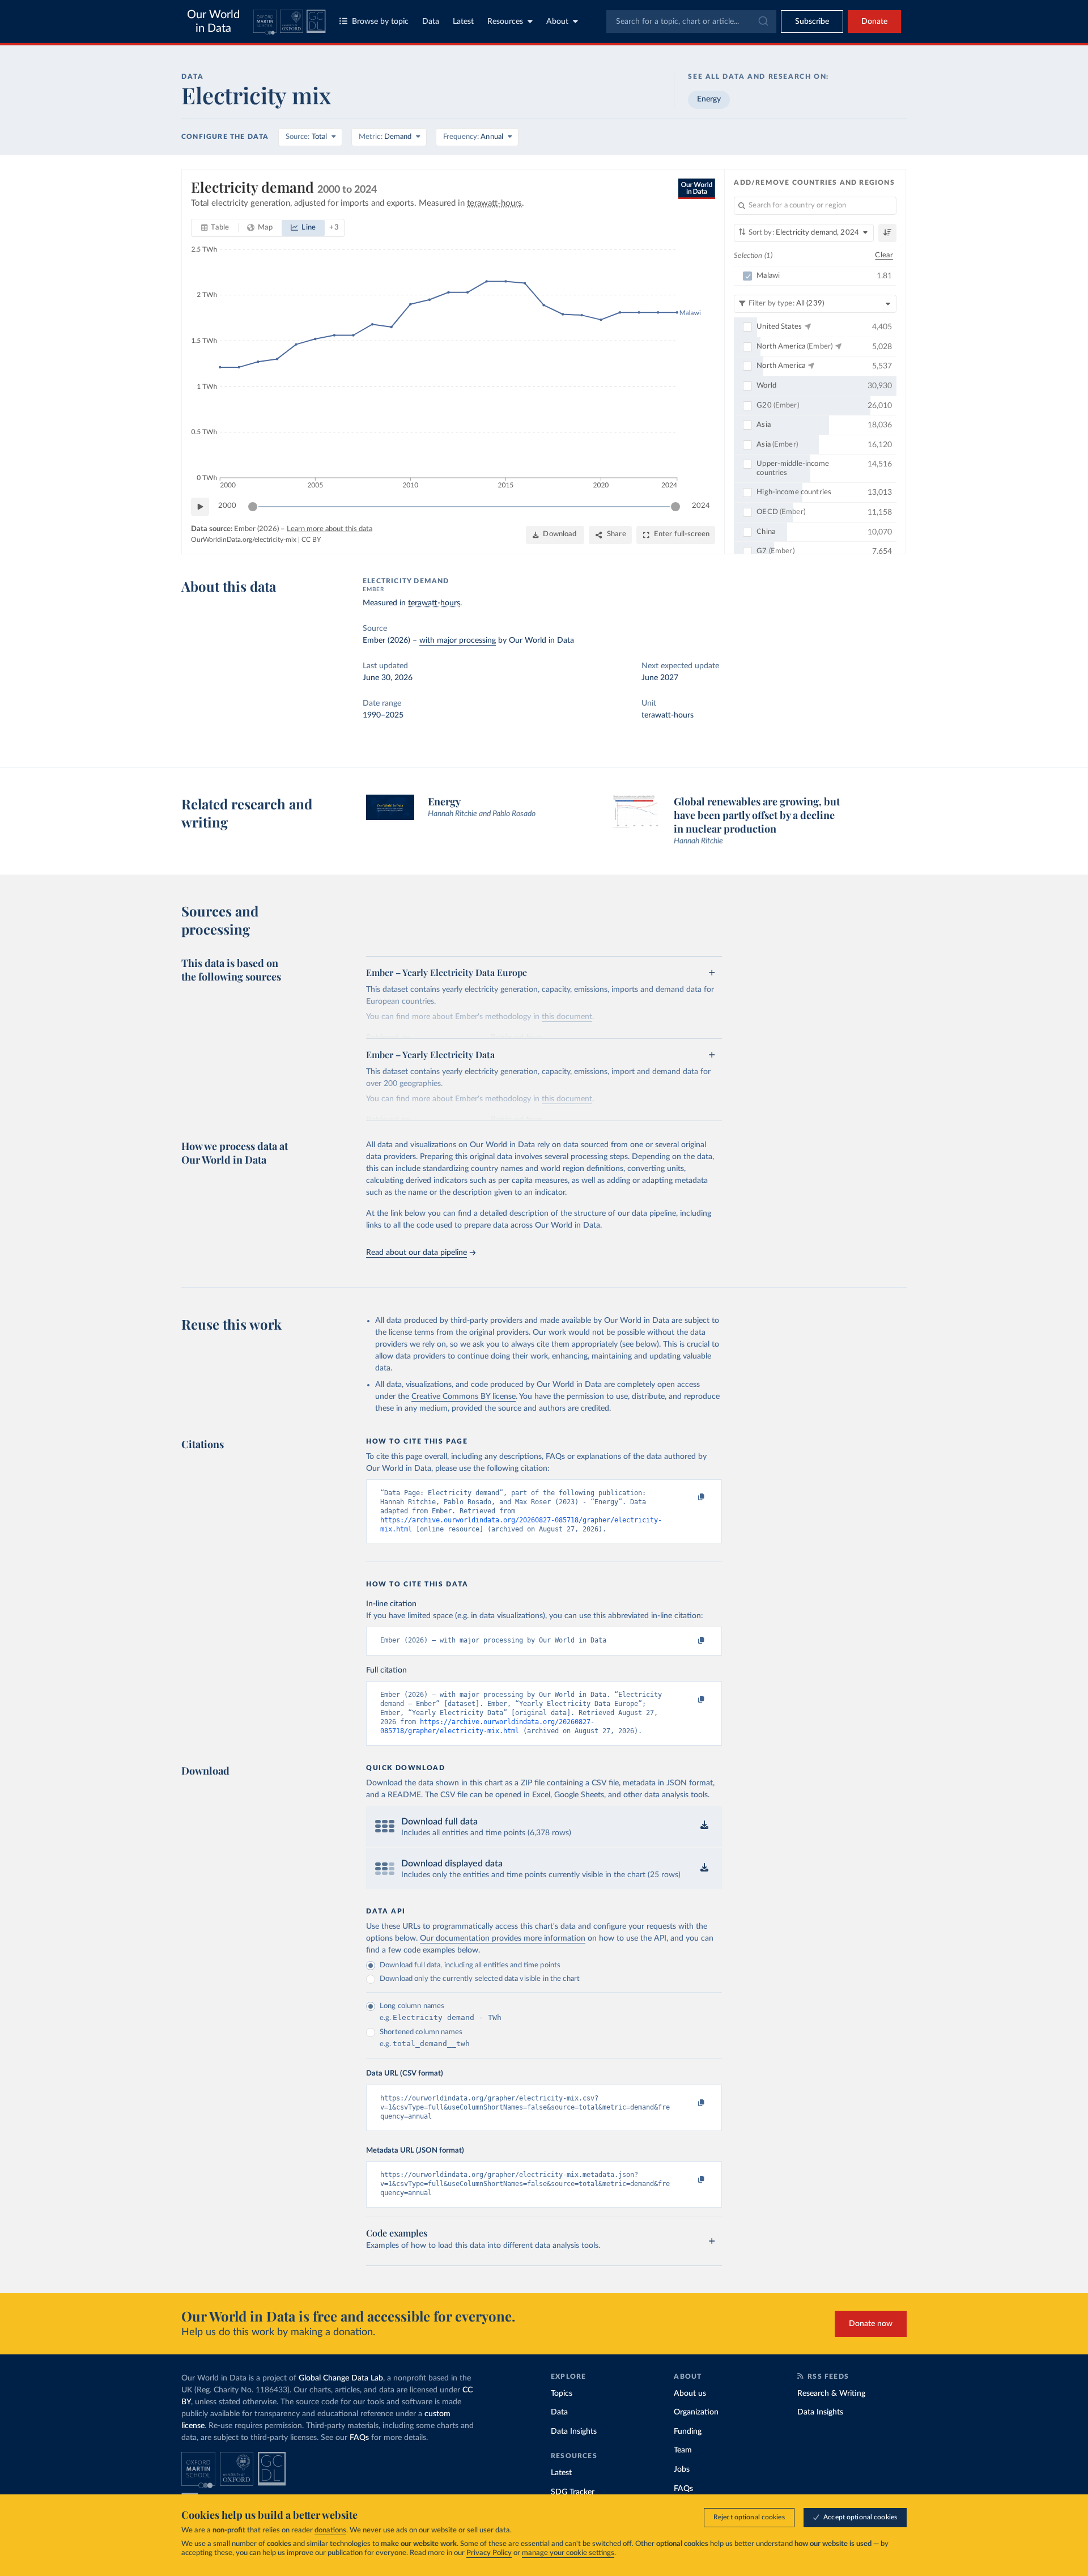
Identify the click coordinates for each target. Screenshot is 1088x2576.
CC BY (311, 540)
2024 (701, 506)
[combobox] (691, 22)
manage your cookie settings (568, 2553)
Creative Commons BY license (464, 1397)
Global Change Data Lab (341, 2378)
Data (431, 22)
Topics (562, 2393)
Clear (884, 255)
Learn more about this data (330, 529)
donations (330, 2530)
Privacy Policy (489, 2553)
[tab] (215, 228)
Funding (688, 2431)
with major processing (458, 640)
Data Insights (574, 2431)
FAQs (359, 2438)
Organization (696, 2412)
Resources (505, 22)
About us (690, 2393)
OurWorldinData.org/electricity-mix (244, 540)
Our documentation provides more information (503, 1938)
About (557, 22)
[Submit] (762, 22)
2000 (227, 506)
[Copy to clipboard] (690, 1498)
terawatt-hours (434, 603)
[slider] (253, 507)
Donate (874, 22)
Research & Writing (831, 2393)
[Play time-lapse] (200, 507)
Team (683, 2450)
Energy (709, 99)
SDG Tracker (573, 2492)
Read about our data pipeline (416, 1253)
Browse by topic (380, 22)
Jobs (682, 2469)
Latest (463, 22)
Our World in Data (213, 22)
